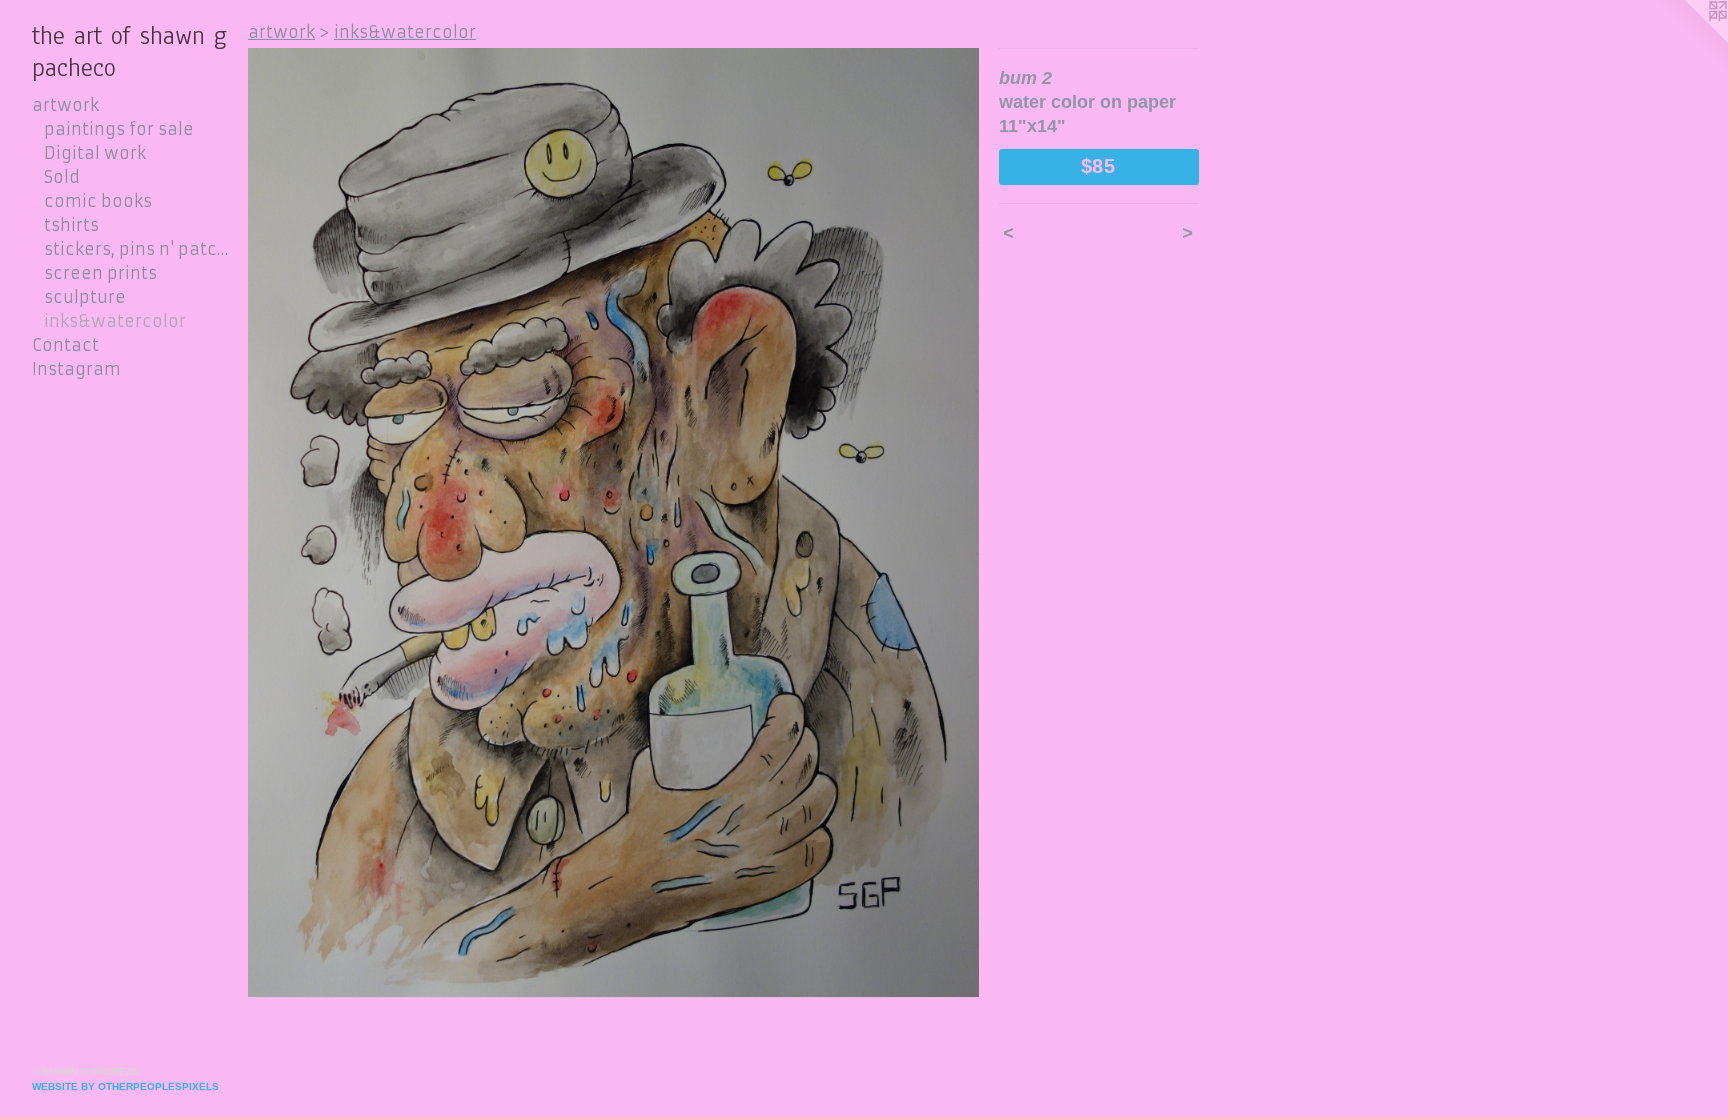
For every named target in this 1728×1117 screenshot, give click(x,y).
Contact (65, 345)
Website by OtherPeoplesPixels (125, 1086)
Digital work (95, 153)
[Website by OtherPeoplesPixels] (1688, 40)
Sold (62, 177)
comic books (98, 201)
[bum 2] (613, 522)
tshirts (71, 225)
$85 (1099, 166)
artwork (65, 105)
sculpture (85, 297)
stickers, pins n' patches (138, 249)
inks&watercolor (115, 321)
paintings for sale (119, 129)
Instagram (76, 369)
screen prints (100, 273)
